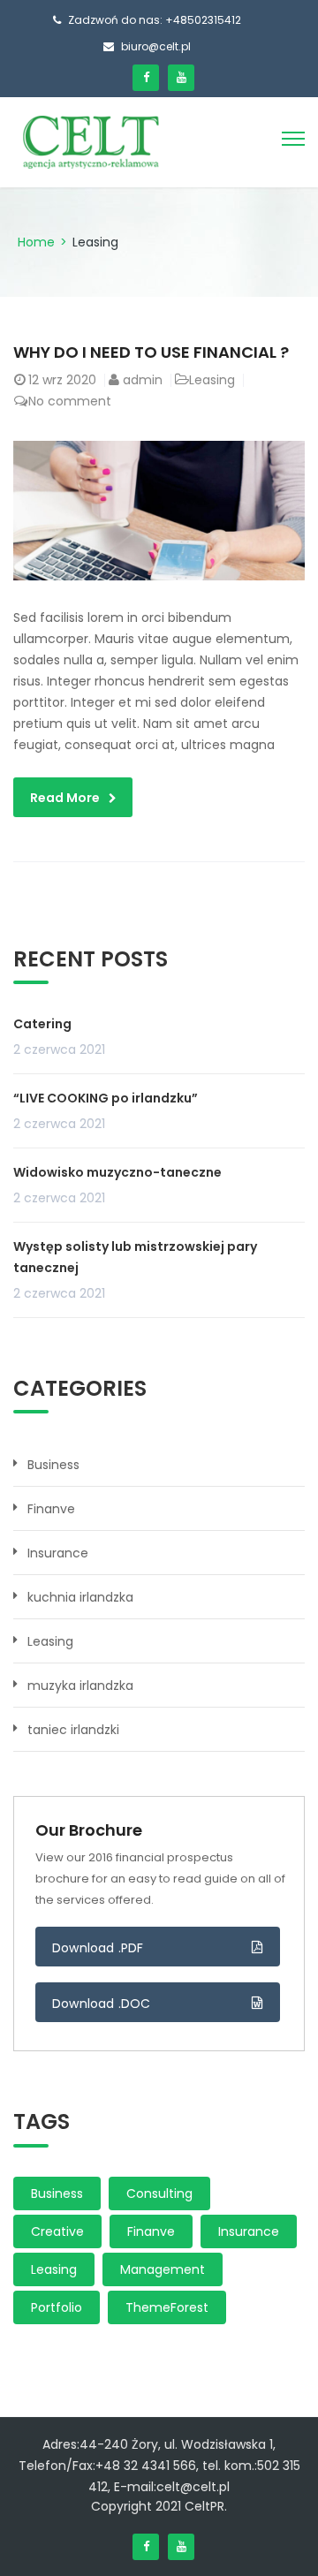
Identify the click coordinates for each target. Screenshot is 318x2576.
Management (163, 2269)
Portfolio (57, 2307)
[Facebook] (146, 78)
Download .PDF (98, 1948)
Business (53, 1465)
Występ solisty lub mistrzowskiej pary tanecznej (135, 1257)
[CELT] (91, 141)
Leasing (212, 380)
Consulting (159, 2193)
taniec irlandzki (73, 1730)
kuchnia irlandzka (80, 1597)
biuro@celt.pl (156, 46)
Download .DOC (102, 2004)
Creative (57, 2231)
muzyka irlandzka (80, 1686)
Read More (65, 798)
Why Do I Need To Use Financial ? (151, 352)
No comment (70, 401)
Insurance (58, 1553)
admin (143, 380)
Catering (42, 1024)
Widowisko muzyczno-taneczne (117, 1172)
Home (36, 242)
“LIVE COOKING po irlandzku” (106, 1098)
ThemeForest (167, 2307)
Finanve (51, 1509)
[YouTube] (181, 78)
